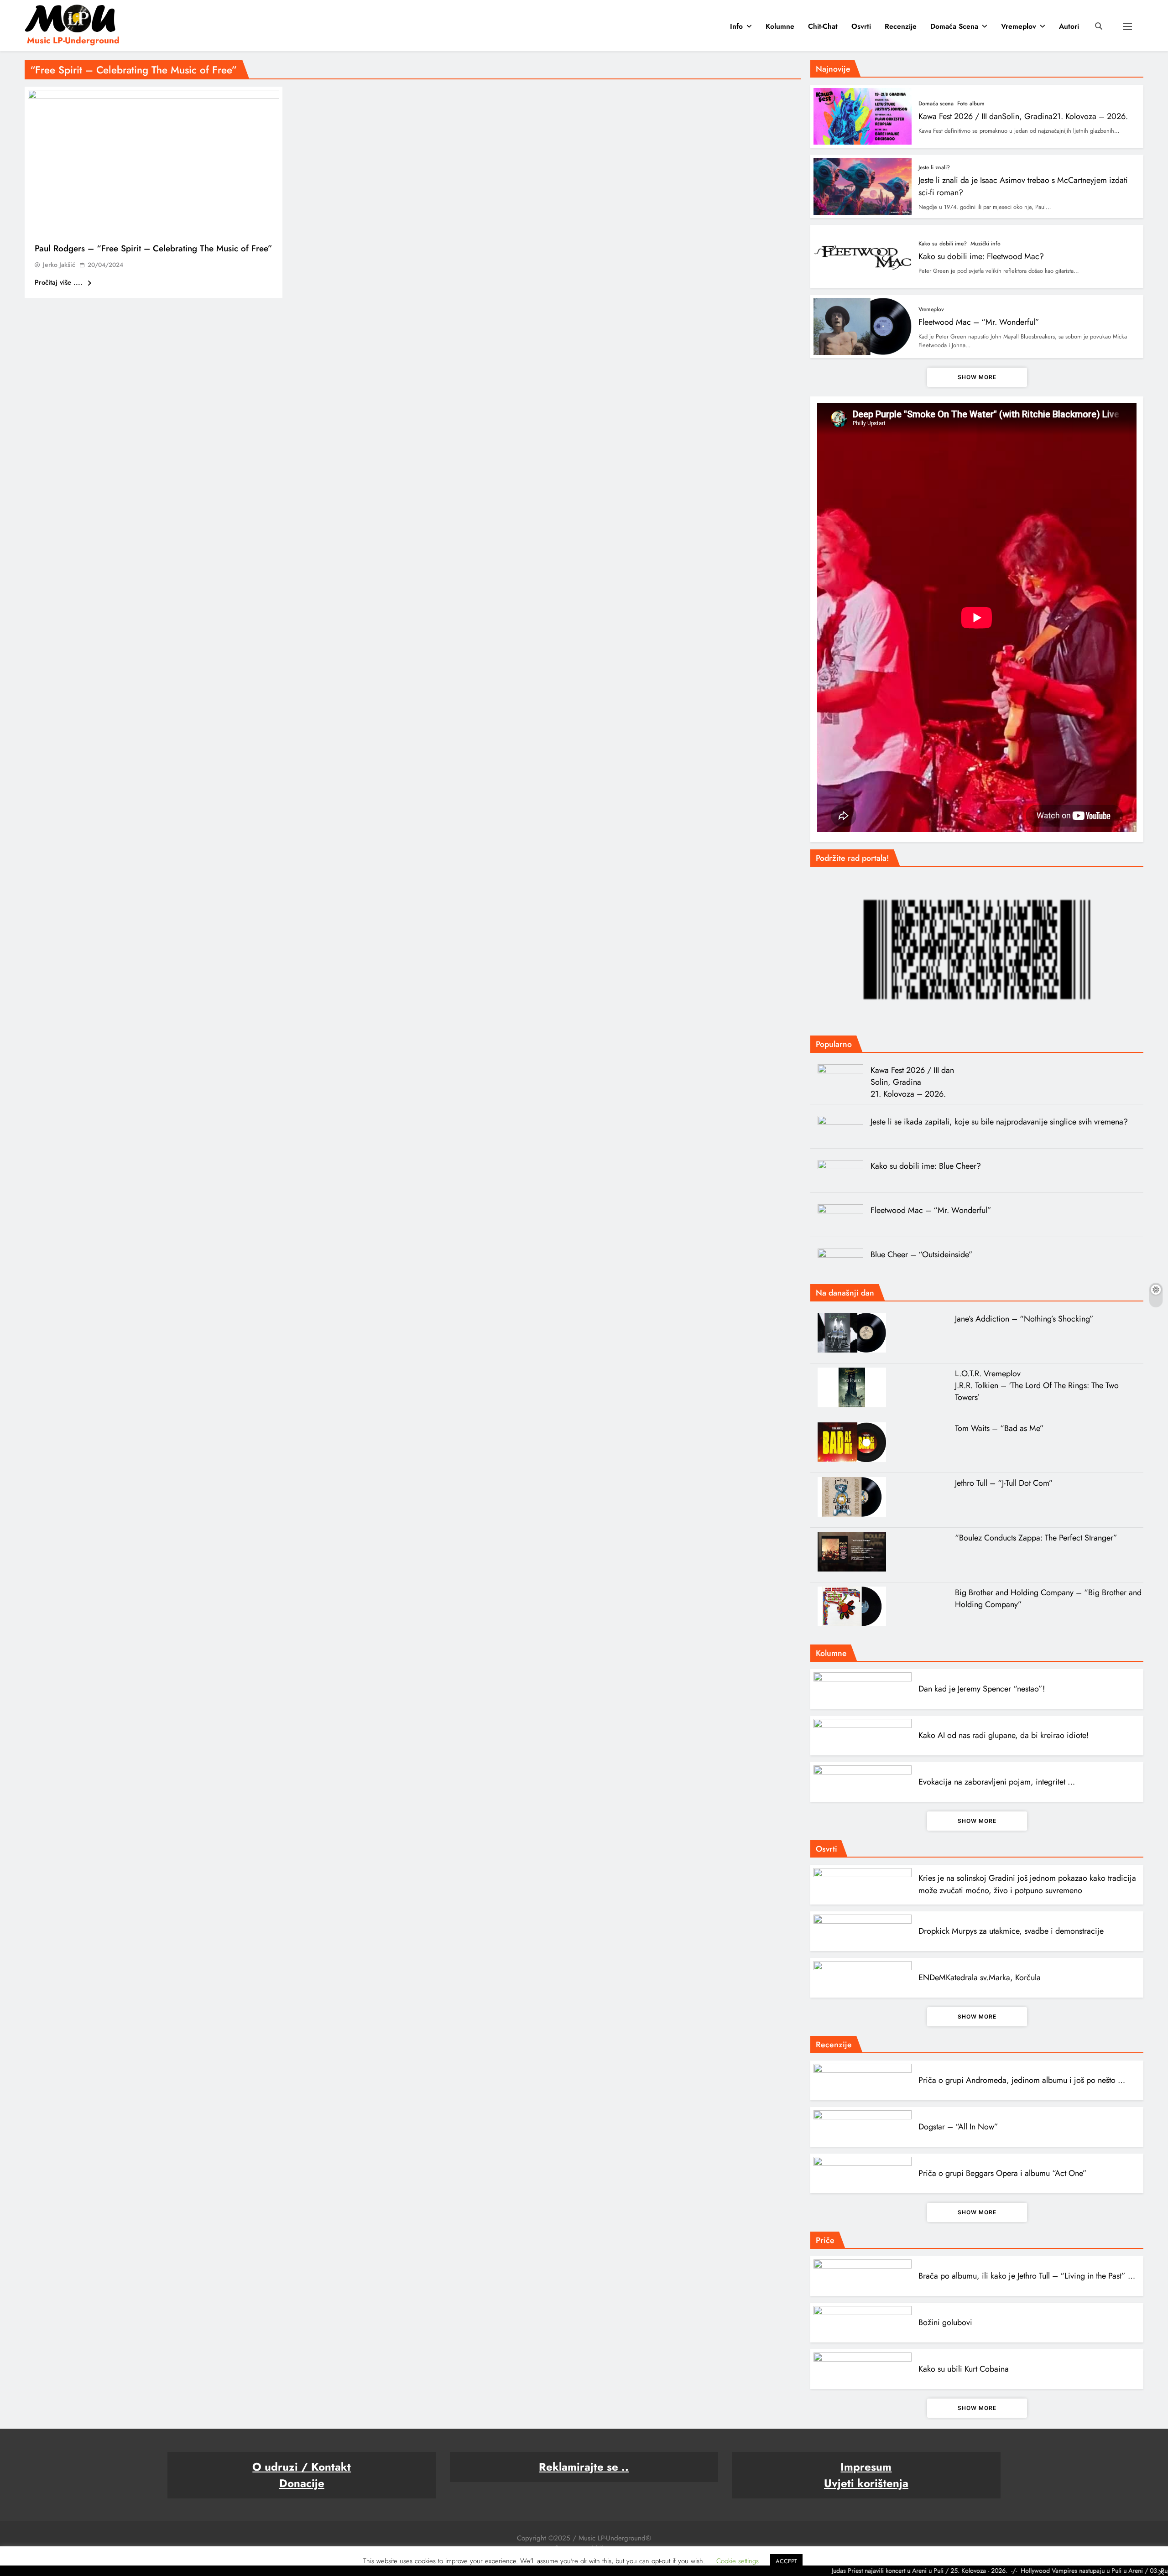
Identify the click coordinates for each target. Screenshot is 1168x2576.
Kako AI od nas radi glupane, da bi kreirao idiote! (1004, 1735)
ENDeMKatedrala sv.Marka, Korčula (980, 1978)
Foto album (971, 104)
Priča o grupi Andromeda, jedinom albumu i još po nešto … (1022, 2080)
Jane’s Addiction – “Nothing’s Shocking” (1024, 1319)
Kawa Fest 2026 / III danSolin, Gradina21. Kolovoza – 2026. (1023, 116)
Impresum (866, 2467)
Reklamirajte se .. (584, 2467)
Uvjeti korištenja (866, 2483)
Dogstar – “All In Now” (958, 2127)
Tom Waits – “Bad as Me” (999, 1428)
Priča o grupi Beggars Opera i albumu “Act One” (1003, 2173)
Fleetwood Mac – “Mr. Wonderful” (979, 322)
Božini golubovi (945, 2322)
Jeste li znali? (934, 167)
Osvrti (861, 26)
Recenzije (901, 26)
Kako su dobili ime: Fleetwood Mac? (981, 256)
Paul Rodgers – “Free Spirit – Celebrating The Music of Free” (154, 248)
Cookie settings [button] (738, 2561)
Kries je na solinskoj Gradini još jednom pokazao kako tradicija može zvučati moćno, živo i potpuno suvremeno (1027, 1884)
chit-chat (823, 26)
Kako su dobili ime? (943, 244)
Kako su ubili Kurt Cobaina (964, 2369)
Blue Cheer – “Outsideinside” (922, 1254)
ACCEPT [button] (786, 2561)
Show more (977, 377)
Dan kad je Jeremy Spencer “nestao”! (982, 1689)
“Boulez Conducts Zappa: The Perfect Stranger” (1036, 1538)
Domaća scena (954, 26)
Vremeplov (1019, 26)
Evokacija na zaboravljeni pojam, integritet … (997, 1782)
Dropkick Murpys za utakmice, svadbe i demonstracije (1011, 1931)
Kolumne (780, 26)
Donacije (302, 2483)
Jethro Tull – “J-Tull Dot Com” (1004, 1483)
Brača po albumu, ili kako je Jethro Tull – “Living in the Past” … (1027, 2276)
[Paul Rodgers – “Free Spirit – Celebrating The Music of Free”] (154, 163)
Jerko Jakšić (59, 265)
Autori (1069, 26)
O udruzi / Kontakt (302, 2467)
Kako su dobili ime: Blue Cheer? (926, 1166)
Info (736, 26)
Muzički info (985, 244)
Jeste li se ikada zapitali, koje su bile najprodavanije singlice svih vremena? (999, 1122)
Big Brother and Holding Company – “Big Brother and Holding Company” (1048, 1598)
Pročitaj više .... (60, 282)
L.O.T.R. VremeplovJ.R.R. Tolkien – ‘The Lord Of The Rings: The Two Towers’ (1037, 1385)
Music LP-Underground (73, 40)
